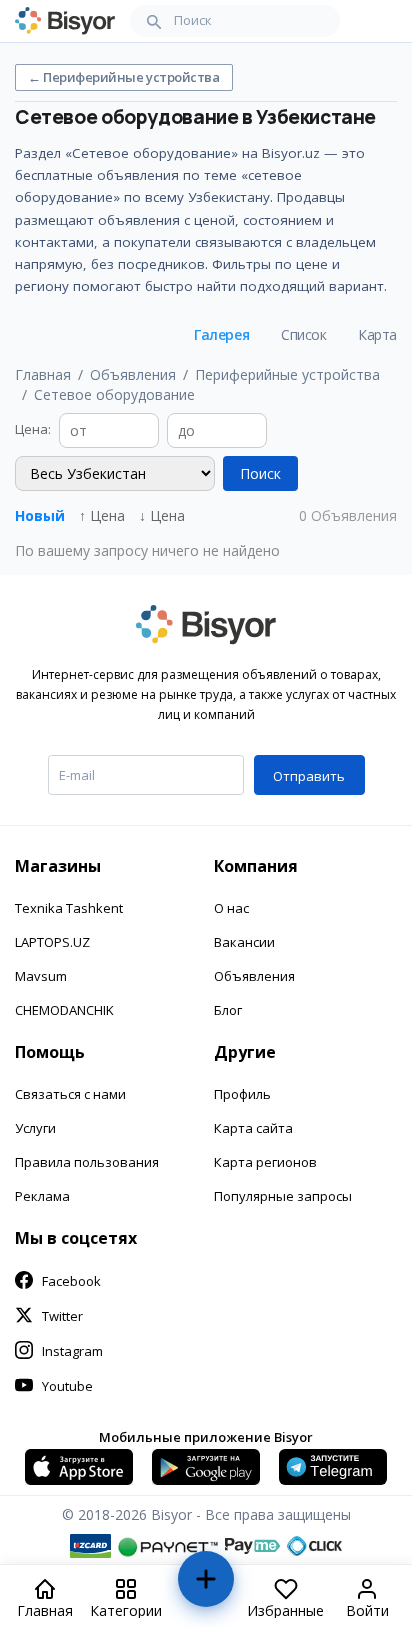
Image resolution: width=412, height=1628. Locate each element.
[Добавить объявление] (206, 1587)
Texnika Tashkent (69, 908)
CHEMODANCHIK (64, 1010)
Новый (40, 515)
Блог (228, 1010)
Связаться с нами (70, 1094)
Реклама (42, 1196)
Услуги (35, 1128)
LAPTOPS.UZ (52, 942)
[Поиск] (154, 21)
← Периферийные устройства (124, 77)
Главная (43, 374)
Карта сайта (253, 1128)
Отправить (309, 776)
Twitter (62, 1316)
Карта (377, 334)
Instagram (72, 1351)
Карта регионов (265, 1162)
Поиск (260, 473)
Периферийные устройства (287, 374)
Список (303, 334)
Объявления (133, 374)
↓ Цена (162, 515)
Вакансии (244, 942)
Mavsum (41, 976)
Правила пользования (87, 1162)
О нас (231, 908)
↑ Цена (102, 515)
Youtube (67, 1386)
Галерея (221, 334)
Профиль (242, 1094)
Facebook (71, 1281)
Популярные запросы (283, 1196)
